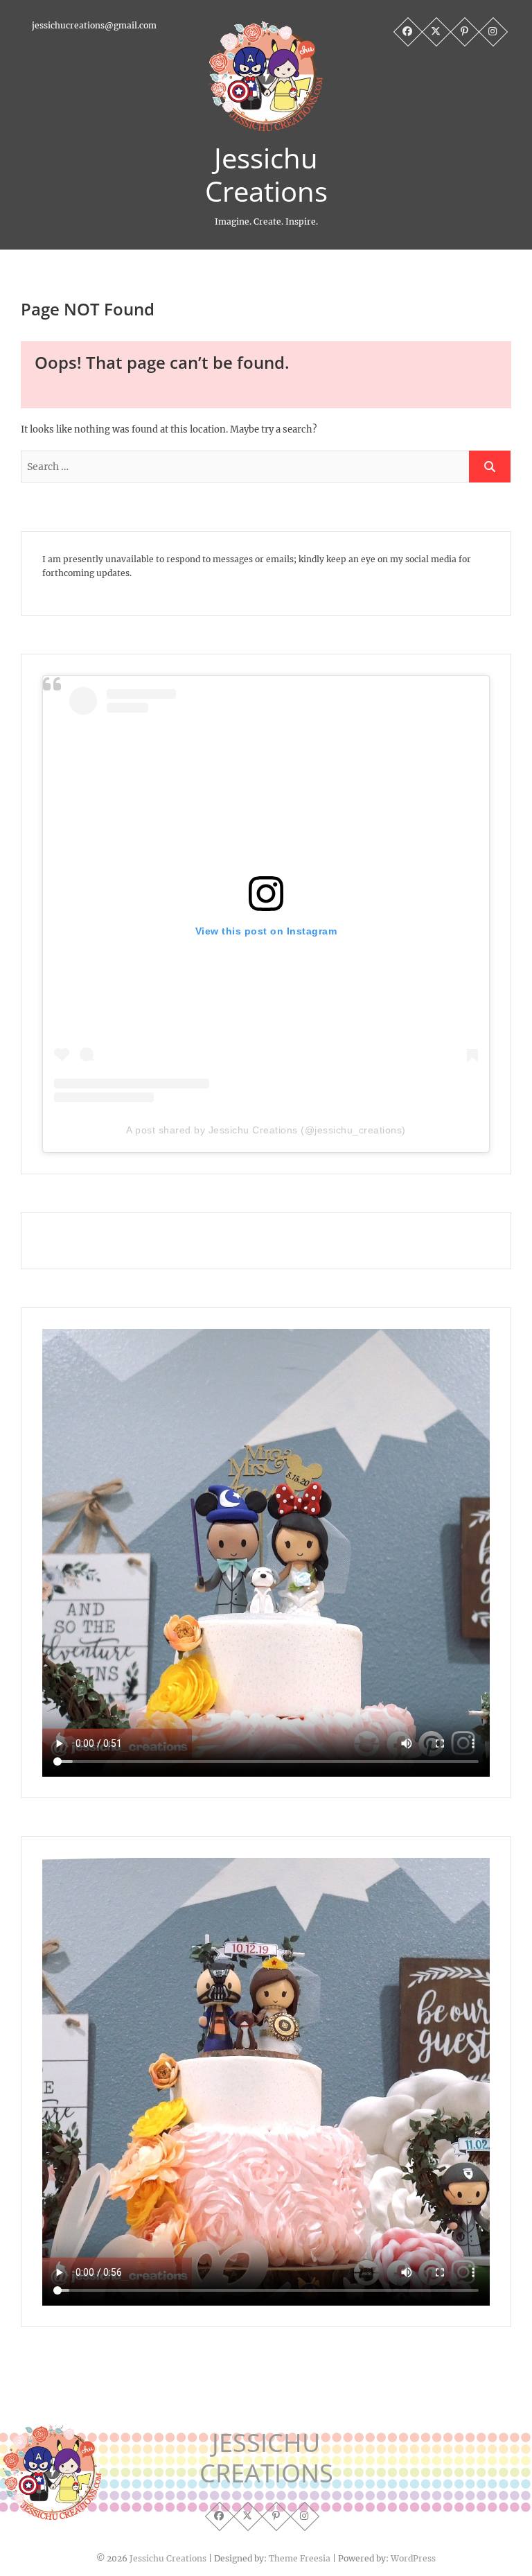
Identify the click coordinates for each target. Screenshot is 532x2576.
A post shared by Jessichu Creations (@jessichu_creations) (266, 1130)
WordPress (413, 2558)
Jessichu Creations (266, 175)
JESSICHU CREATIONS (266, 2458)
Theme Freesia (300, 2558)
